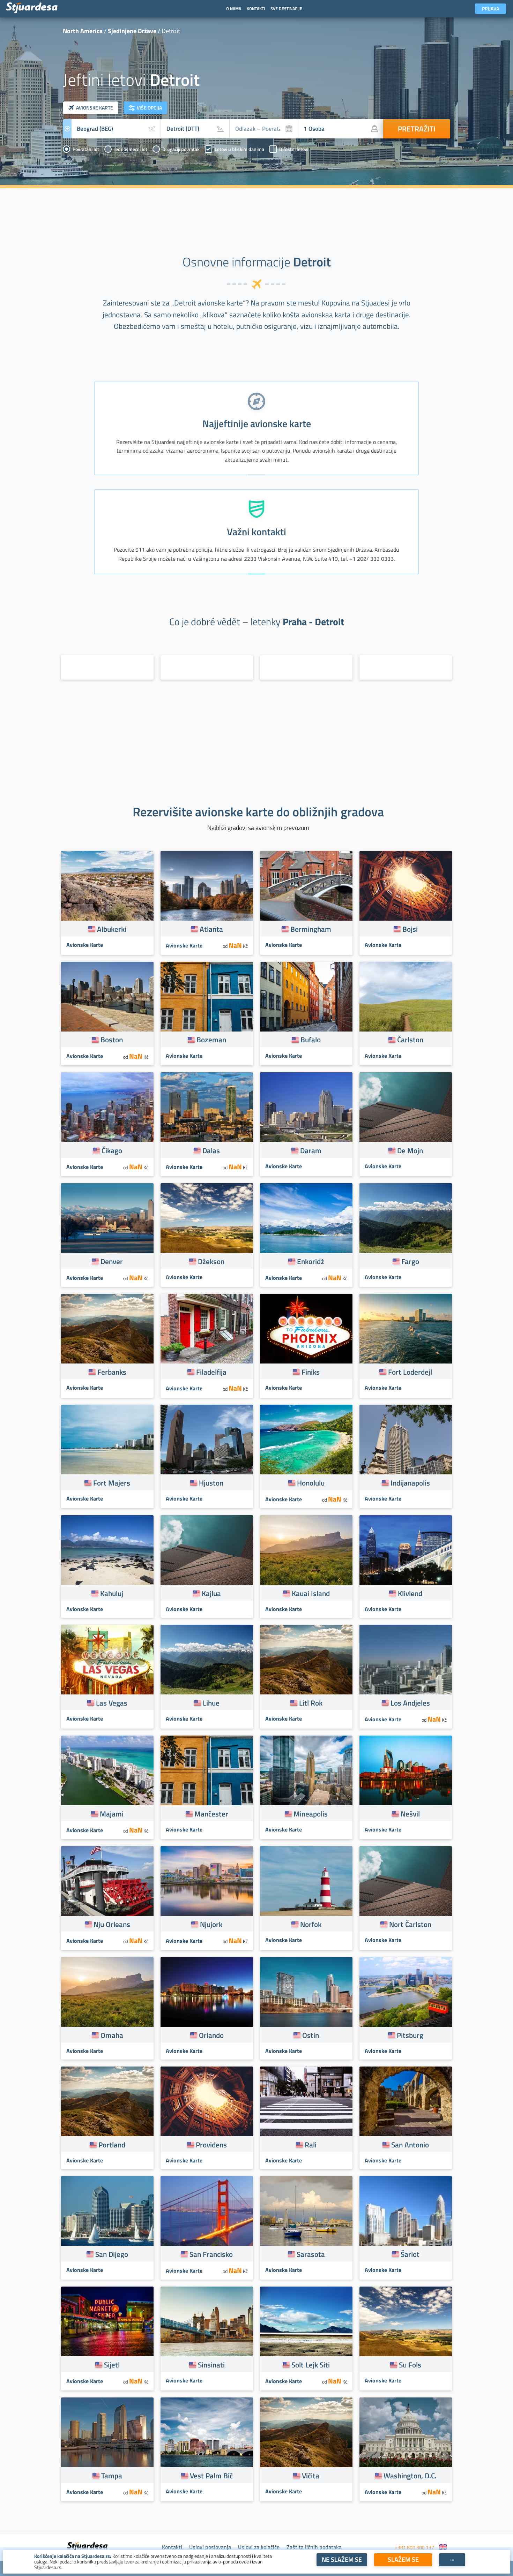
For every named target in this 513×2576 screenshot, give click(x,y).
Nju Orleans (112, 1924)
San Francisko (211, 2254)
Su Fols (410, 2365)
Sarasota (311, 2254)
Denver (112, 1261)
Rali (311, 2145)
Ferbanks (112, 1372)
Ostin (311, 2035)
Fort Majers (112, 1483)
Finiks (311, 1372)
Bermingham (311, 929)
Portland (112, 2145)
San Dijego (112, 2254)
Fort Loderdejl (410, 1372)
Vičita (311, 2476)
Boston (112, 1040)
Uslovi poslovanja (210, 2547)
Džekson (211, 1261)
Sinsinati (211, 2365)
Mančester (211, 1814)
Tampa (112, 2476)
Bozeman (211, 1040)
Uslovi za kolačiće (259, 2547)
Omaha (112, 2035)
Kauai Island (311, 1593)
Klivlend (410, 1593)
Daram (311, 1150)
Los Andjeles (410, 1703)
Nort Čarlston (410, 1924)
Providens (211, 2145)
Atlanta (211, 929)
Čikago (112, 1150)
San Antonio (410, 2145)
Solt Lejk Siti (311, 2365)
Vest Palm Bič (211, 2476)
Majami (112, 1814)
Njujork (211, 1924)
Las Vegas (112, 1703)
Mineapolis (311, 1814)
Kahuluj (112, 1593)
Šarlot (410, 2254)
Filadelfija (211, 1372)
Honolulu (311, 1483)
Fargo (410, 1261)
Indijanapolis (410, 1483)
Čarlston (410, 1040)
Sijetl (112, 2365)
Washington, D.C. (410, 2476)
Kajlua (211, 1593)
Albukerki (112, 929)
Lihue (211, 1703)
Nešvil (410, 1814)
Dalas (211, 1150)
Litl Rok (311, 1703)
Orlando (211, 2035)
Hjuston (211, 1483)
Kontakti (172, 2547)
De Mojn (410, 1150)
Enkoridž (311, 1261)
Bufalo (311, 1040)
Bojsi (410, 929)
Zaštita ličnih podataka (314, 2547)
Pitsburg (410, 2035)
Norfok (311, 1924)
